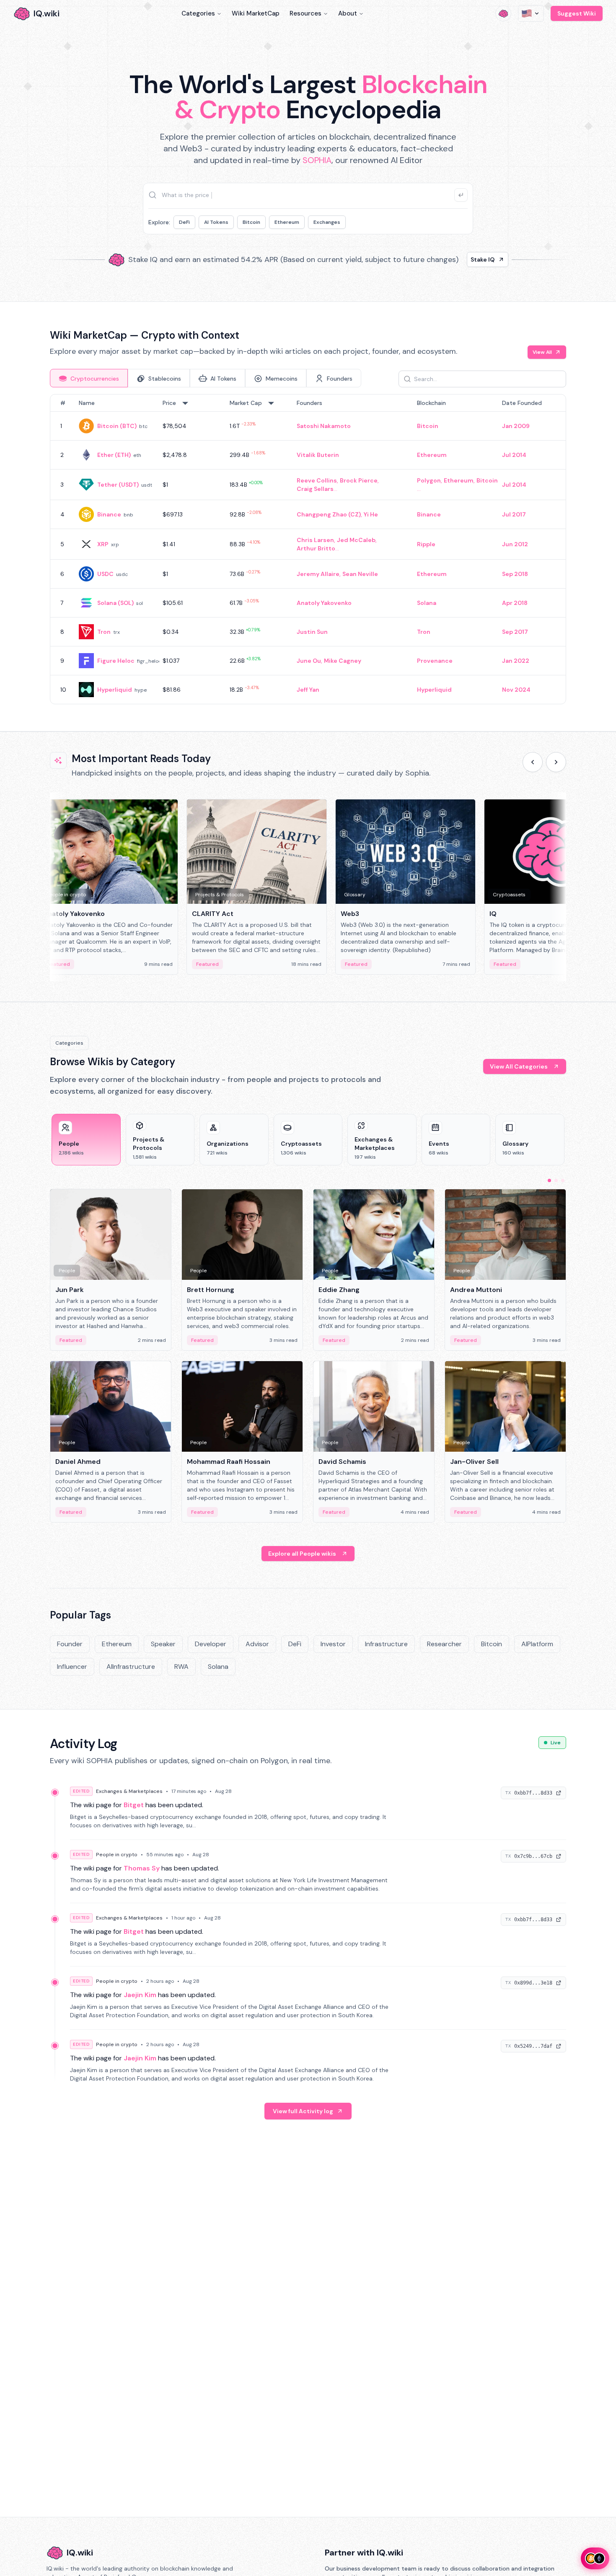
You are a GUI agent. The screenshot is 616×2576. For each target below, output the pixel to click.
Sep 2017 (515, 632)
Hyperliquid (115, 690)
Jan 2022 (516, 661)
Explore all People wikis (302, 1554)
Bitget (134, 1805)
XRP (103, 544)
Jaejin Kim (140, 1995)
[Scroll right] (556, 762)
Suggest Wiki (577, 13)
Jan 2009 (516, 426)
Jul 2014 (514, 455)
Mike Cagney (343, 661)
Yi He (371, 514)
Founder (70, 1644)
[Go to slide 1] (549, 1180)
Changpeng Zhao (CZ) (329, 514)
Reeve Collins (317, 480)
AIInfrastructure (131, 1667)
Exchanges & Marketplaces (129, 1791)
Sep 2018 (515, 574)
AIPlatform (537, 1644)
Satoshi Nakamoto (324, 426)
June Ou (309, 661)
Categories (198, 13)
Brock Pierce (359, 480)
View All (542, 352)
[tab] (89, 378)
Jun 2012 (515, 544)
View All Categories (519, 1066)
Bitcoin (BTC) (117, 426)
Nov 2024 (516, 690)
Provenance (435, 661)
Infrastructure (386, 1644)
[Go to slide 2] (556, 1180)
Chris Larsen (315, 540)
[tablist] (206, 378)
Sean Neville (360, 574)
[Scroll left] (533, 762)
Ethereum (287, 222)
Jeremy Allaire (318, 574)
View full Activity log (303, 2111)
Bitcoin (251, 222)
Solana (427, 603)
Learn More (452, 259)
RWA (181, 1667)
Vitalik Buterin (318, 455)
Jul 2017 (514, 514)
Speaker (163, 1644)
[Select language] (531, 13)
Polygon (429, 480)
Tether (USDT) (118, 485)
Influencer (72, 1667)
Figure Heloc (116, 661)
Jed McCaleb (356, 540)
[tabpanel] (308, 549)
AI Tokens (216, 222)
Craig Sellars (315, 489)
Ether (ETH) (114, 455)
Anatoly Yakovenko (324, 603)
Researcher (444, 1644)
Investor (333, 1644)
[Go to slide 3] (563, 1180)
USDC (105, 574)
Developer (211, 1644)
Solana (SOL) (115, 603)
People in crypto (117, 1855)
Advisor (257, 1644)
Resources (305, 13)
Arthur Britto (316, 548)
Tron (104, 632)
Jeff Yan (308, 690)
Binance (109, 514)
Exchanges (327, 222)
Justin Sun (312, 632)
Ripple (426, 544)
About (348, 13)
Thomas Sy (142, 1868)
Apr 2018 (515, 603)
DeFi (184, 222)
